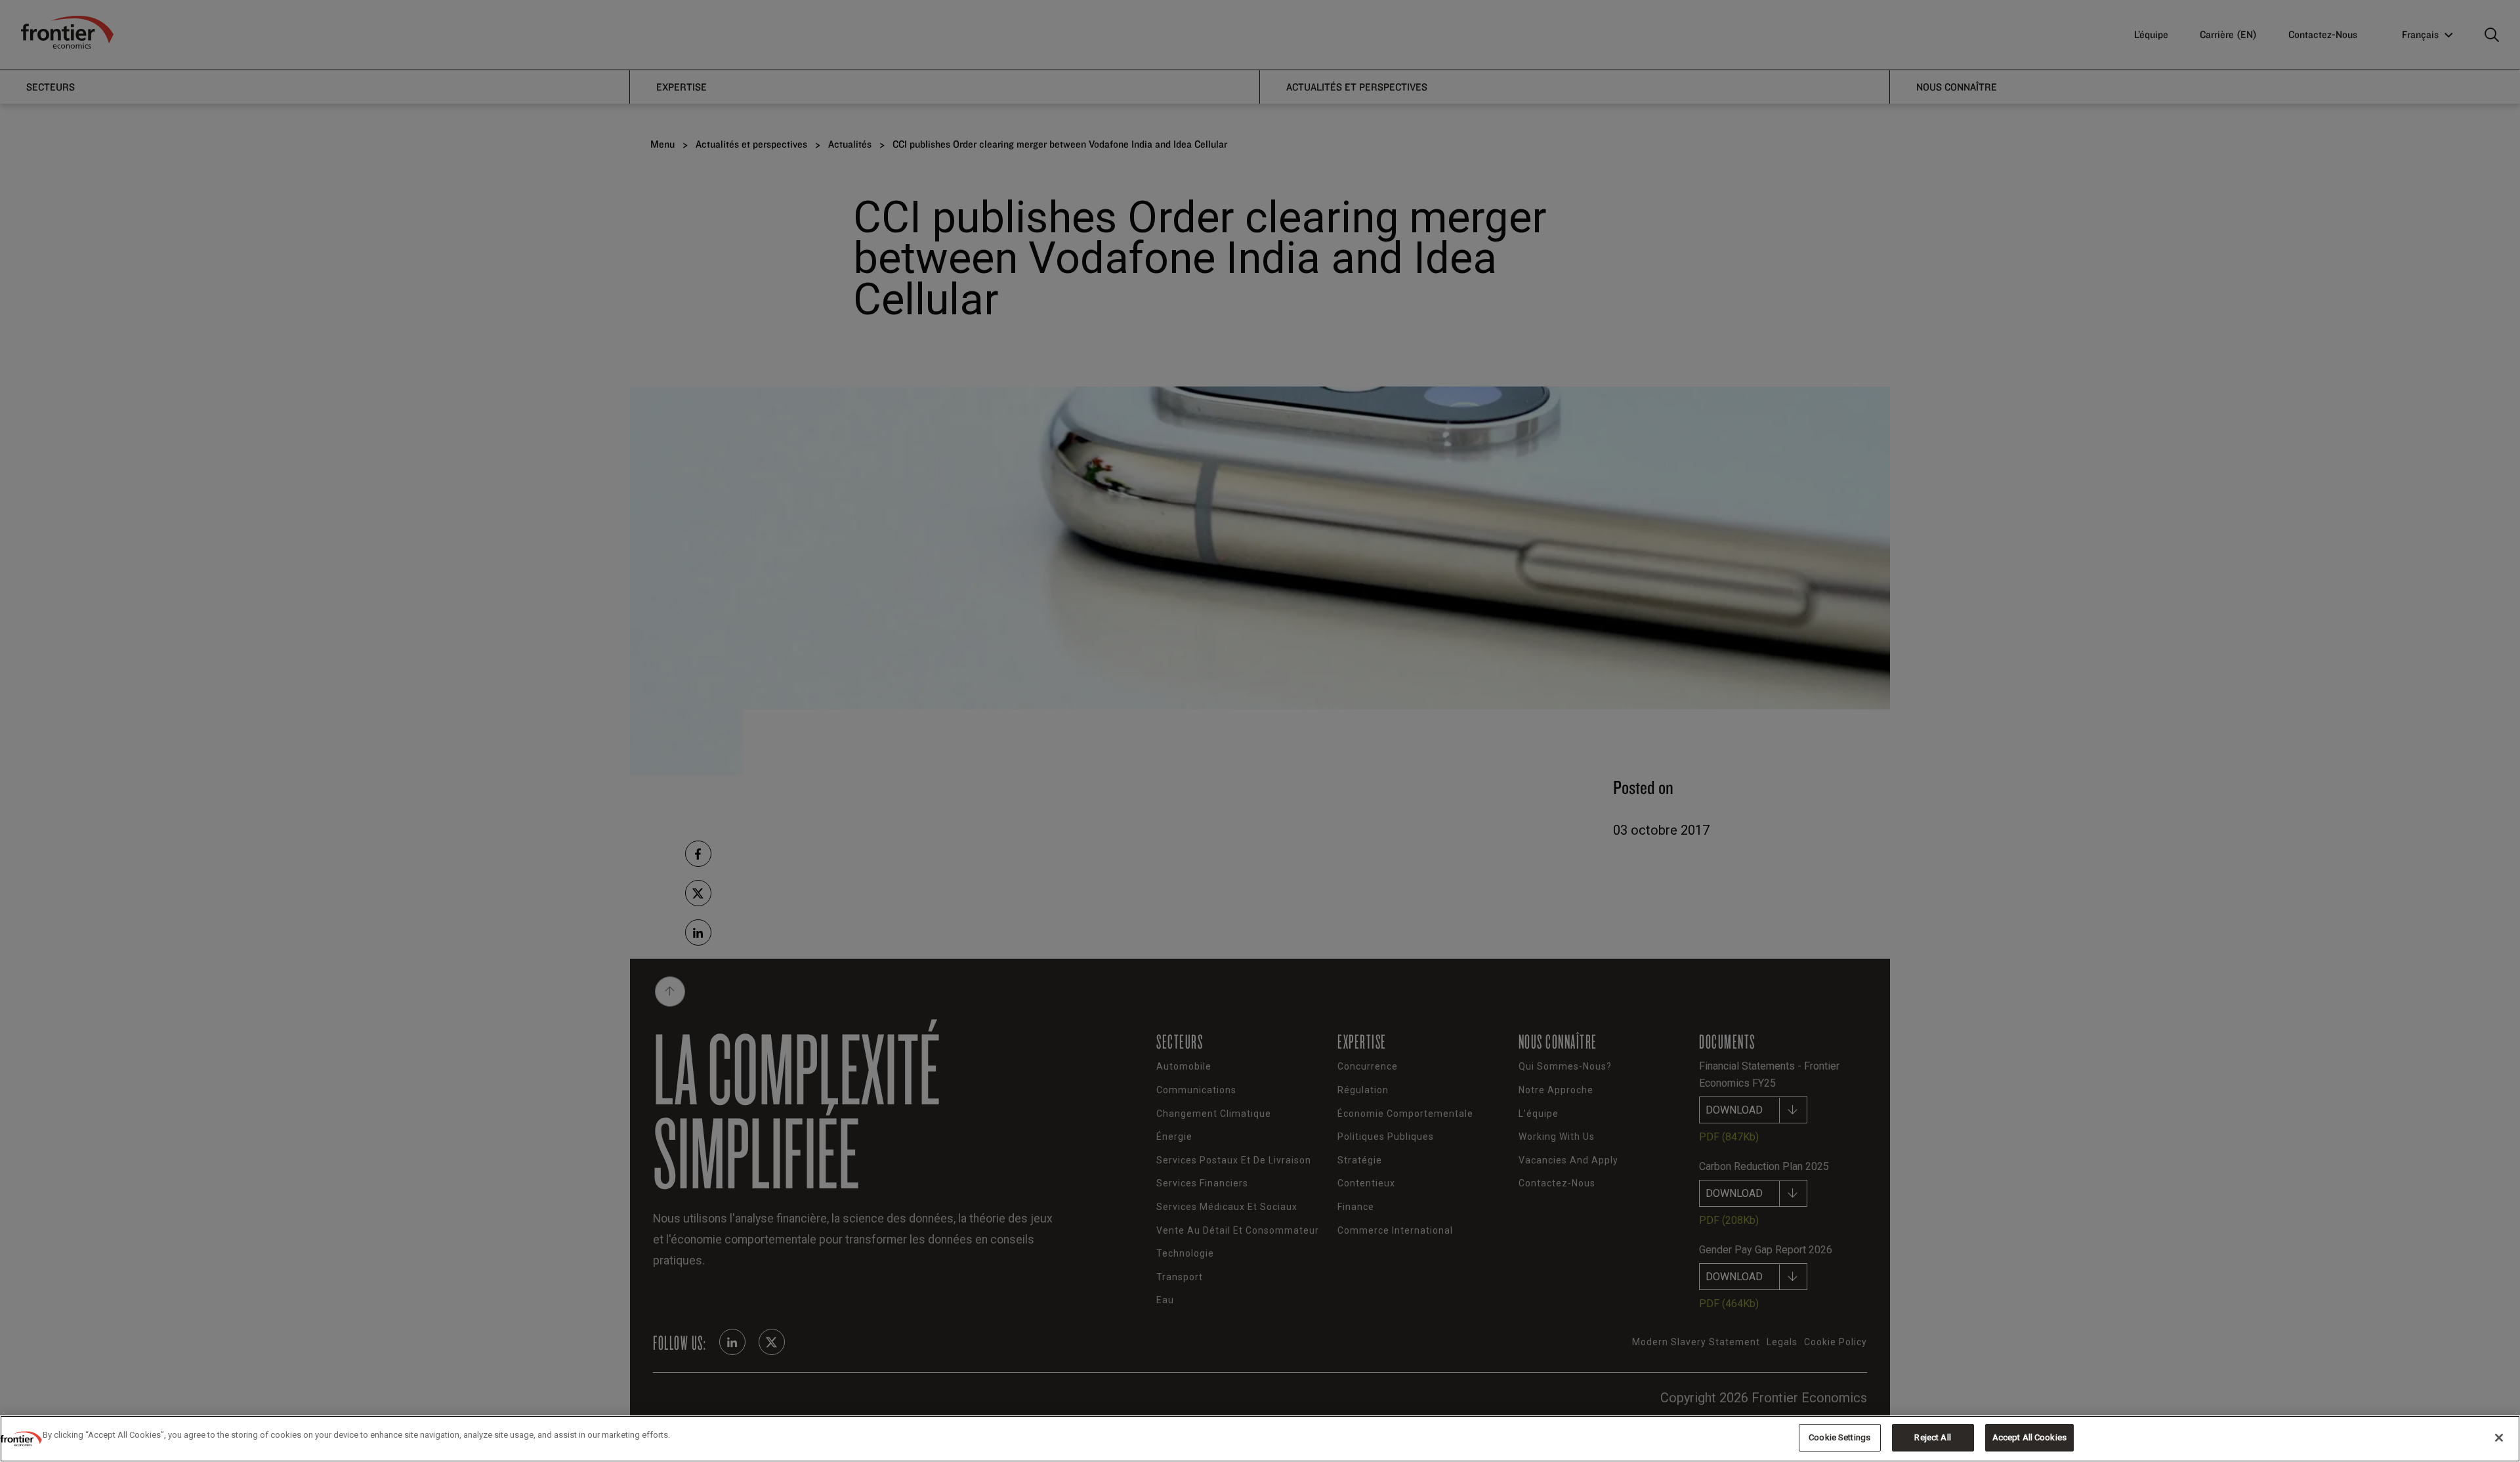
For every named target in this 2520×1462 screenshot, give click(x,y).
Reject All (1932, 1437)
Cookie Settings (1839, 1437)
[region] (1260, 1439)
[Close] (2499, 1438)
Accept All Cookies (2029, 1437)
